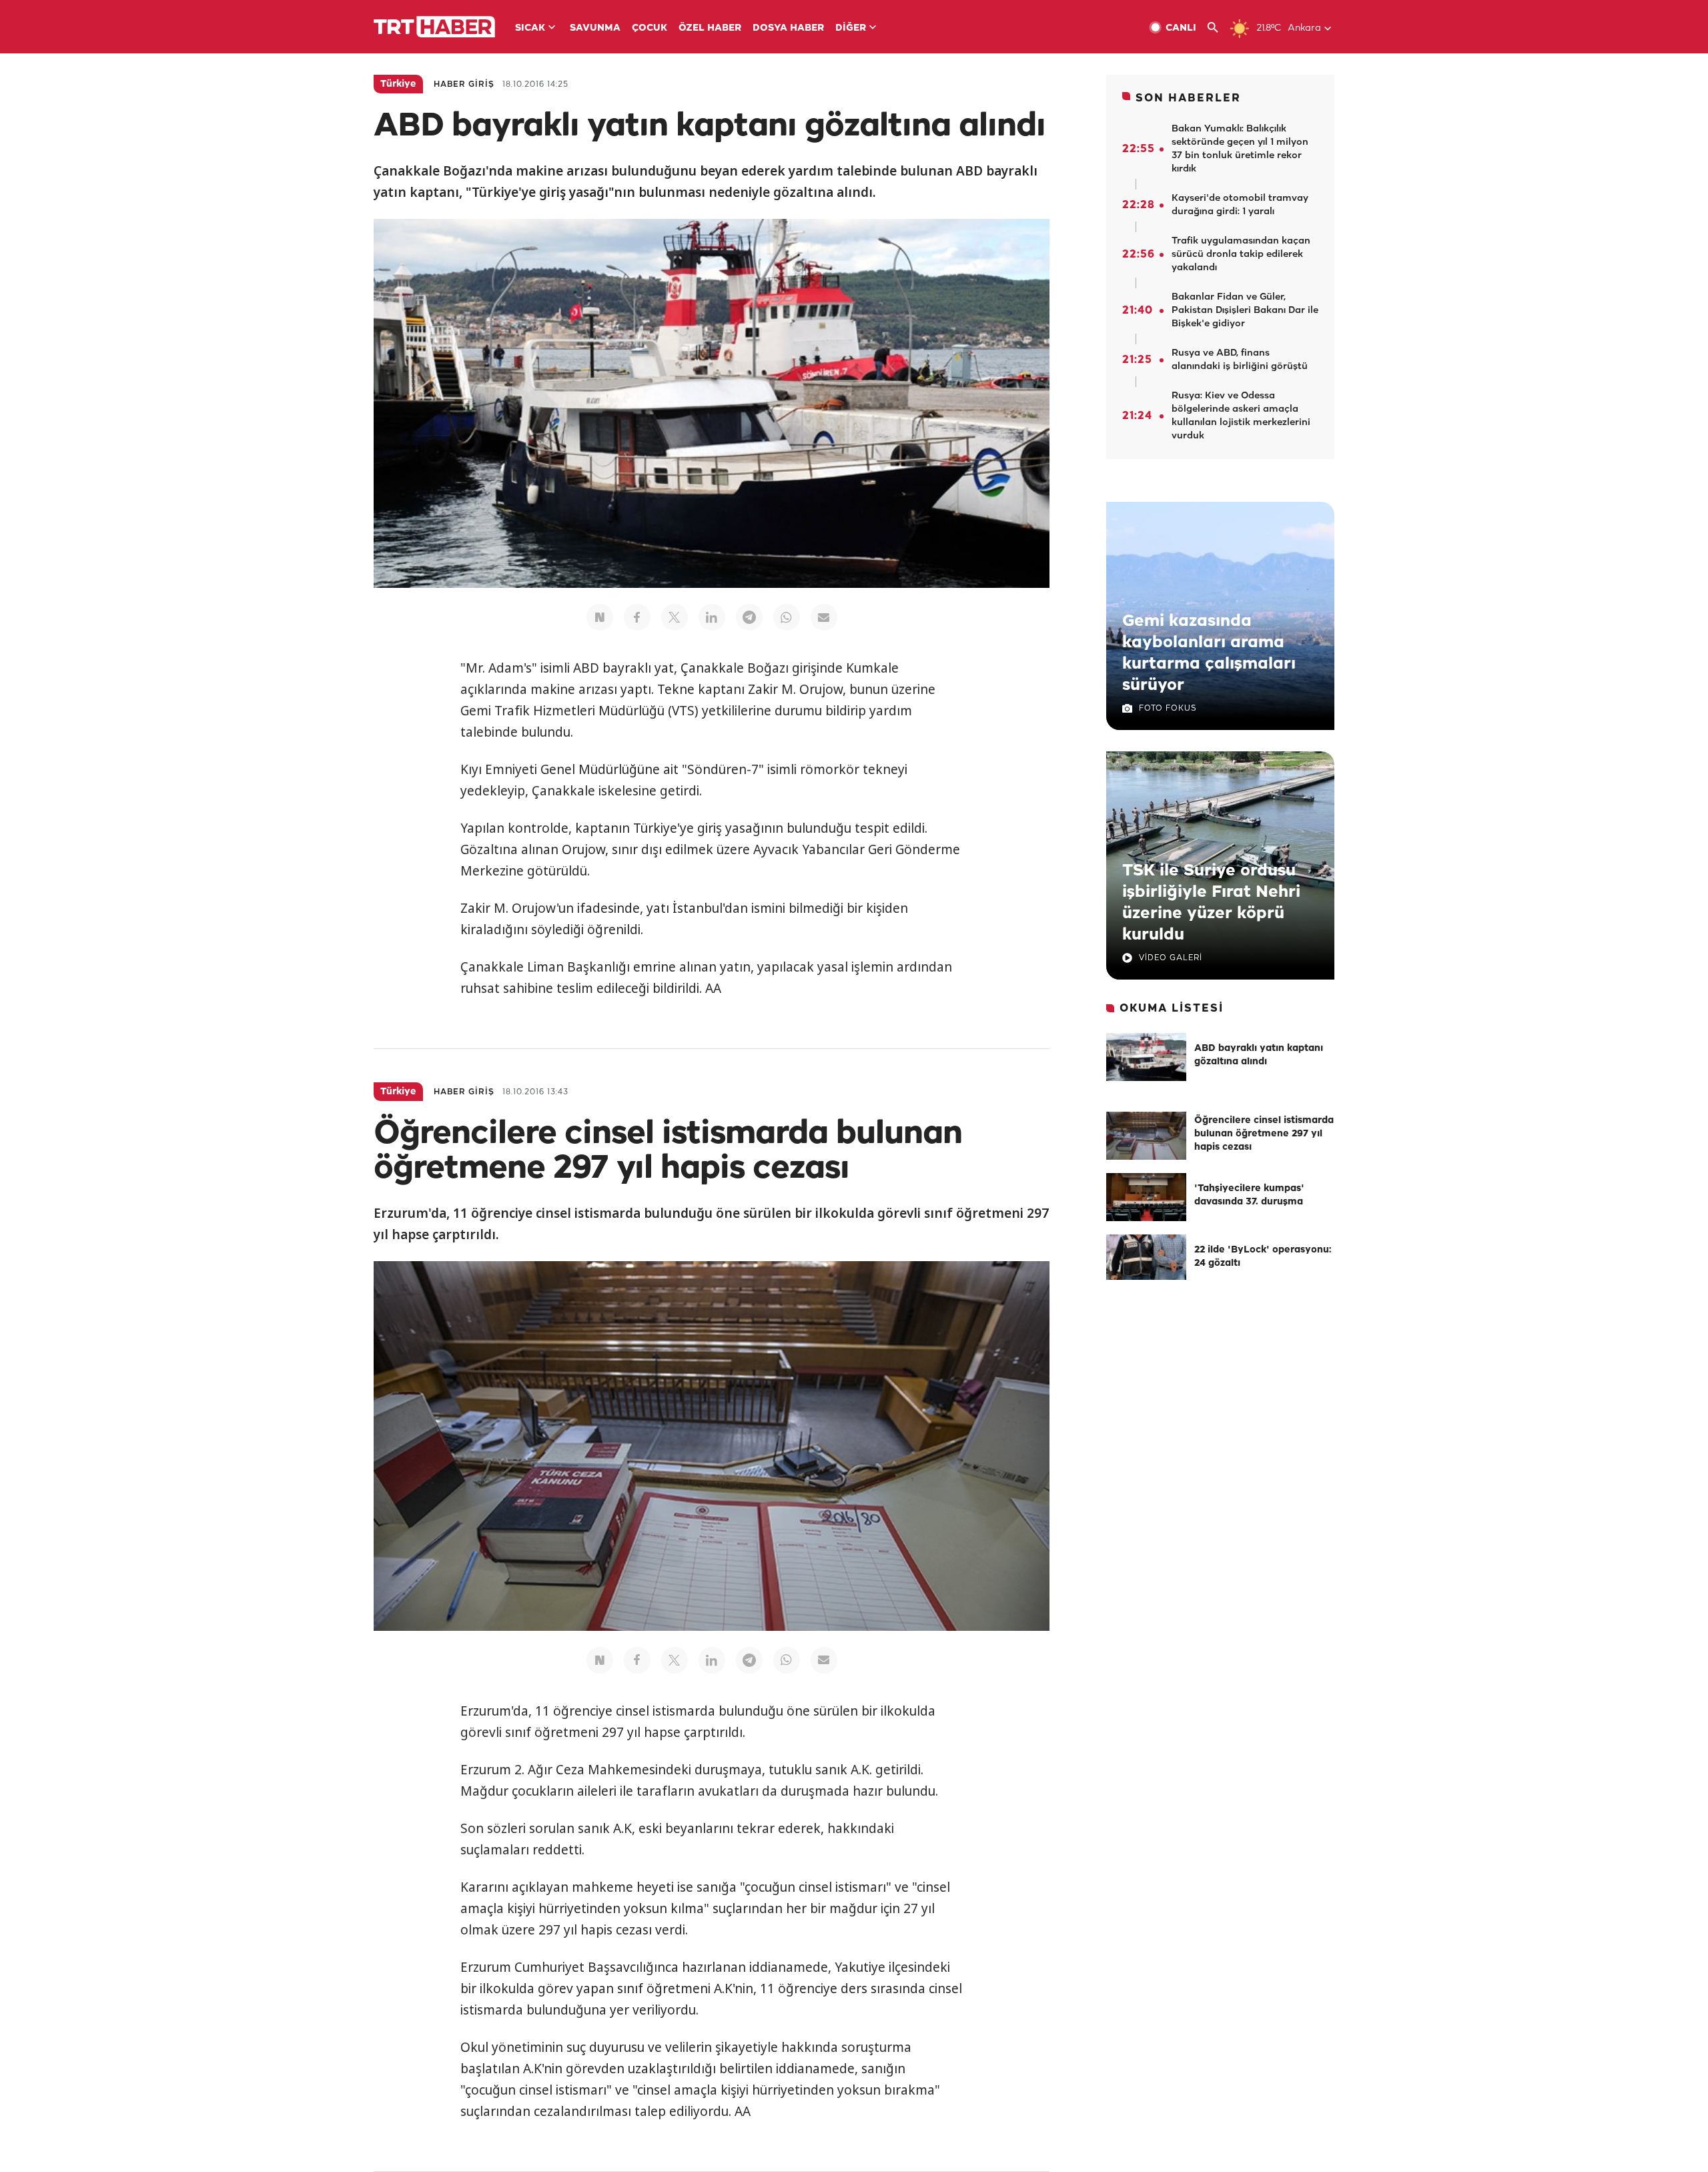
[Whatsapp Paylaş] (787, 617)
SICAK (530, 28)
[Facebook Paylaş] (637, 617)
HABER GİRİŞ (464, 84)
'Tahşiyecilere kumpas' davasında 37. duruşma (1249, 1195)
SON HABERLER (1188, 98)
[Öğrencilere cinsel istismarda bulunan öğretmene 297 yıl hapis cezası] (1146, 1136)
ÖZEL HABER (710, 28)
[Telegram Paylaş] (749, 617)
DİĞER (851, 28)
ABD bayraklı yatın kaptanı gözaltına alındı (1259, 1055)
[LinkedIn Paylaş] (712, 617)
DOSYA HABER (788, 28)
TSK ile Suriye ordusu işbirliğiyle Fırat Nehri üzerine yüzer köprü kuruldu (1211, 903)
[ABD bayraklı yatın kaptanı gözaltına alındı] (1146, 1057)
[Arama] (1218, 28)
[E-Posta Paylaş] (824, 617)
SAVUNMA (595, 28)
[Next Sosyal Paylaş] (600, 617)
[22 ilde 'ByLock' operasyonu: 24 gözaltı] (1146, 1258)
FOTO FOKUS (1168, 708)
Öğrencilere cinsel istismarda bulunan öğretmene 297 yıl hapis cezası (1264, 1134)
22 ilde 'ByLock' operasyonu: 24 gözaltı (1263, 1257)
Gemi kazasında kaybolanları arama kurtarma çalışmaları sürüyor (1209, 653)
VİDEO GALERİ (1171, 958)
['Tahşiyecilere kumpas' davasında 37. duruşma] (1146, 1197)
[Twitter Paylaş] (675, 617)
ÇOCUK (650, 28)
